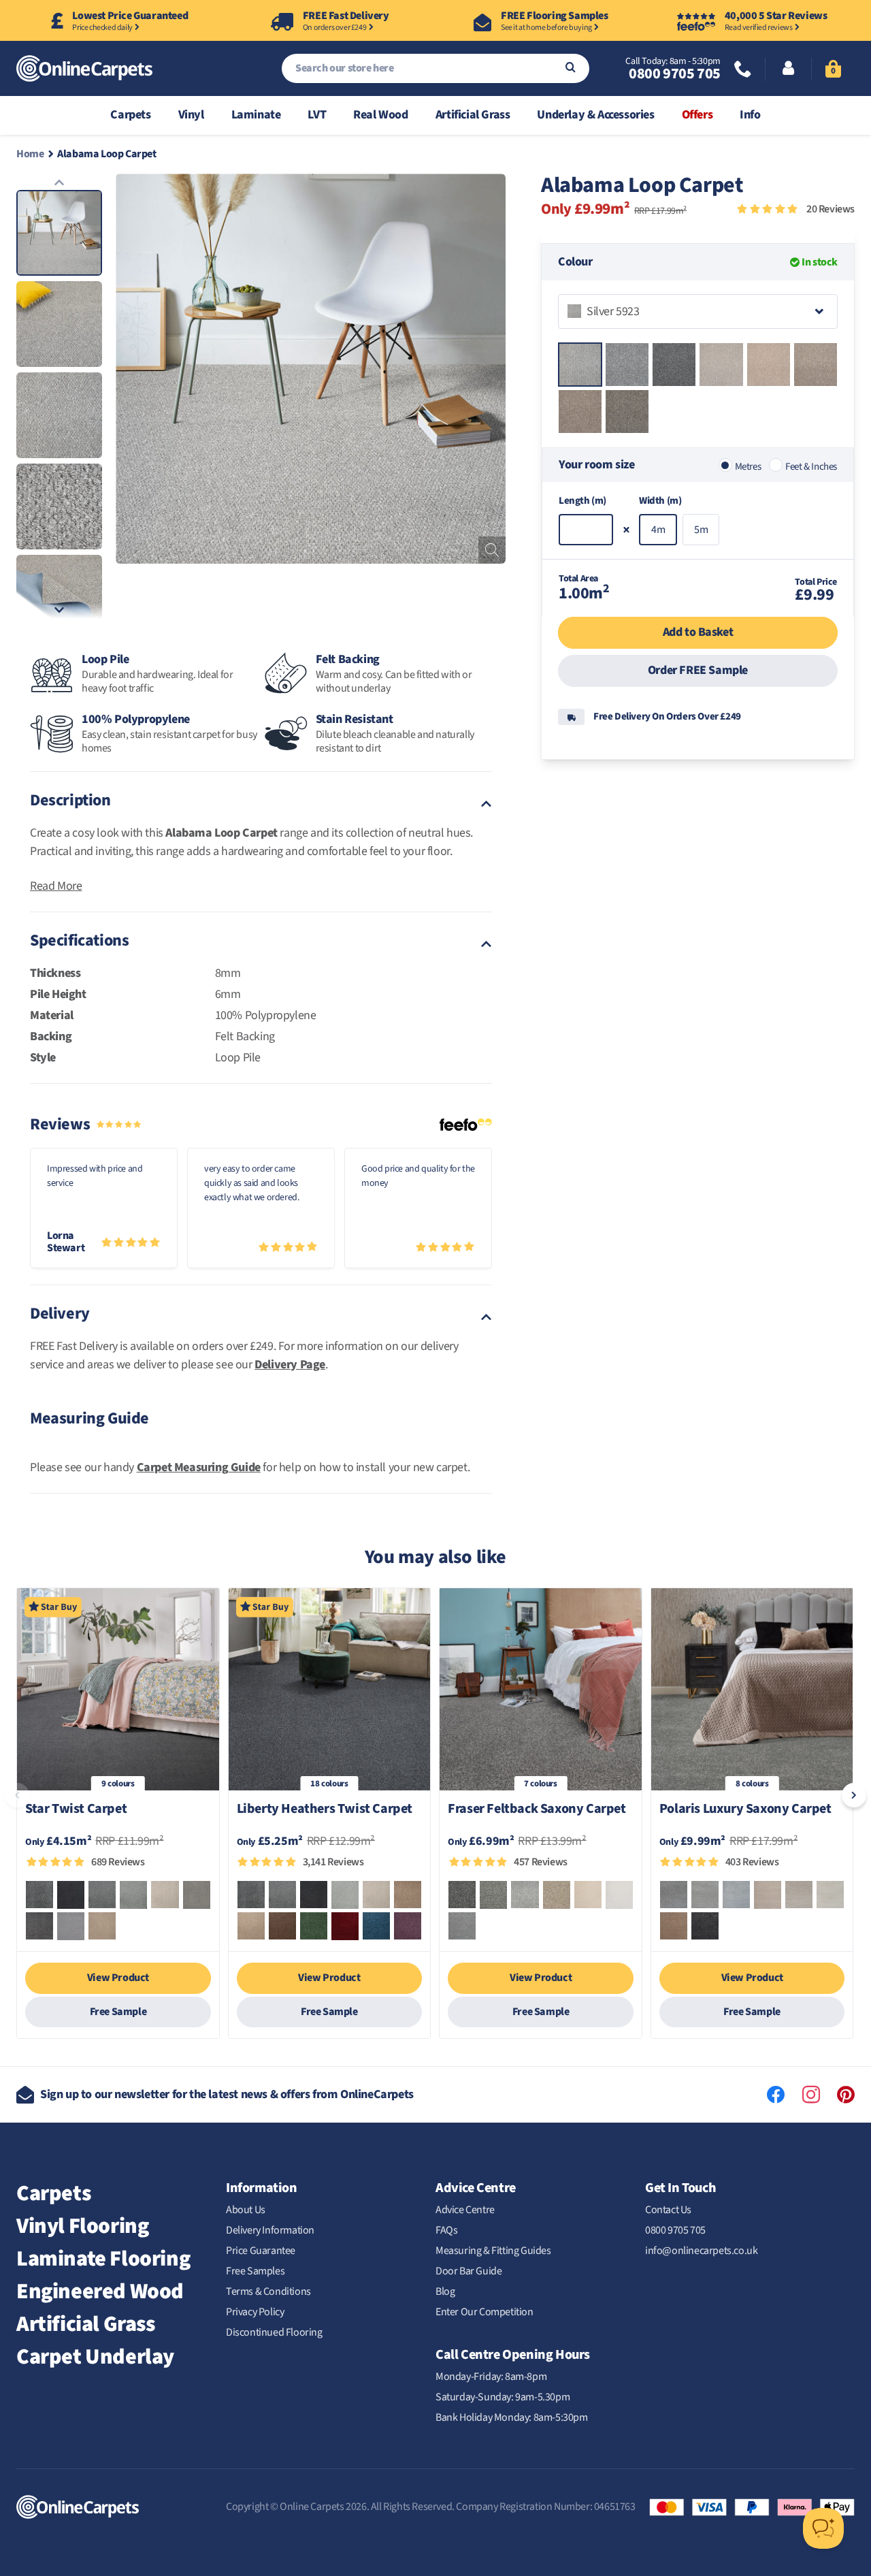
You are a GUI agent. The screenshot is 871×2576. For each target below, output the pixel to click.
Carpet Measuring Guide (199, 1467)
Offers (697, 115)
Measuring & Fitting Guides (493, 2251)
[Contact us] (743, 70)
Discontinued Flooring (274, 2332)
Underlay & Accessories (595, 115)
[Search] (571, 68)
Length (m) (582, 501)
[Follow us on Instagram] (811, 2095)
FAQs (446, 2230)
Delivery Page (290, 1365)
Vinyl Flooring (82, 2226)
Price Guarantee (261, 2251)
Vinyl (191, 115)
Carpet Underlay (95, 2357)
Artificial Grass (473, 115)
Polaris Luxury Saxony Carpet (745, 1810)
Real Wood (380, 115)
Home (30, 154)
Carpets (130, 115)
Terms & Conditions (268, 2291)
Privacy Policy (255, 2312)
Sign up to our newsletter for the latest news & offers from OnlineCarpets (227, 2094)
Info (750, 115)
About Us (246, 2210)
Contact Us (668, 2210)
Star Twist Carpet (76, 1810)
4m (658, 530)
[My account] (788, 69)
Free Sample (118, 2012)
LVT (317, 115)
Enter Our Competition (484, 2312)
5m (701, 530)
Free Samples (255, 2271)
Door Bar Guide (469, 2271)
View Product (118, 1978)
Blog (445, 2291)
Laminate (256, 115)
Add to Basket (698, 632)
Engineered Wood (100, 2291)
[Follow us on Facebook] (776, 2095)
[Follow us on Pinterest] (846, 2095)
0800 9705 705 (674, 74)
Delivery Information (270, 2230)
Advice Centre (465, 2210)
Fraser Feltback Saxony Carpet (537, 1810)
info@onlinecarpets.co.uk (701, 2251)
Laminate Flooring (103, 2259)
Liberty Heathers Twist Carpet (325, 1810)
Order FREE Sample (698, 670)
